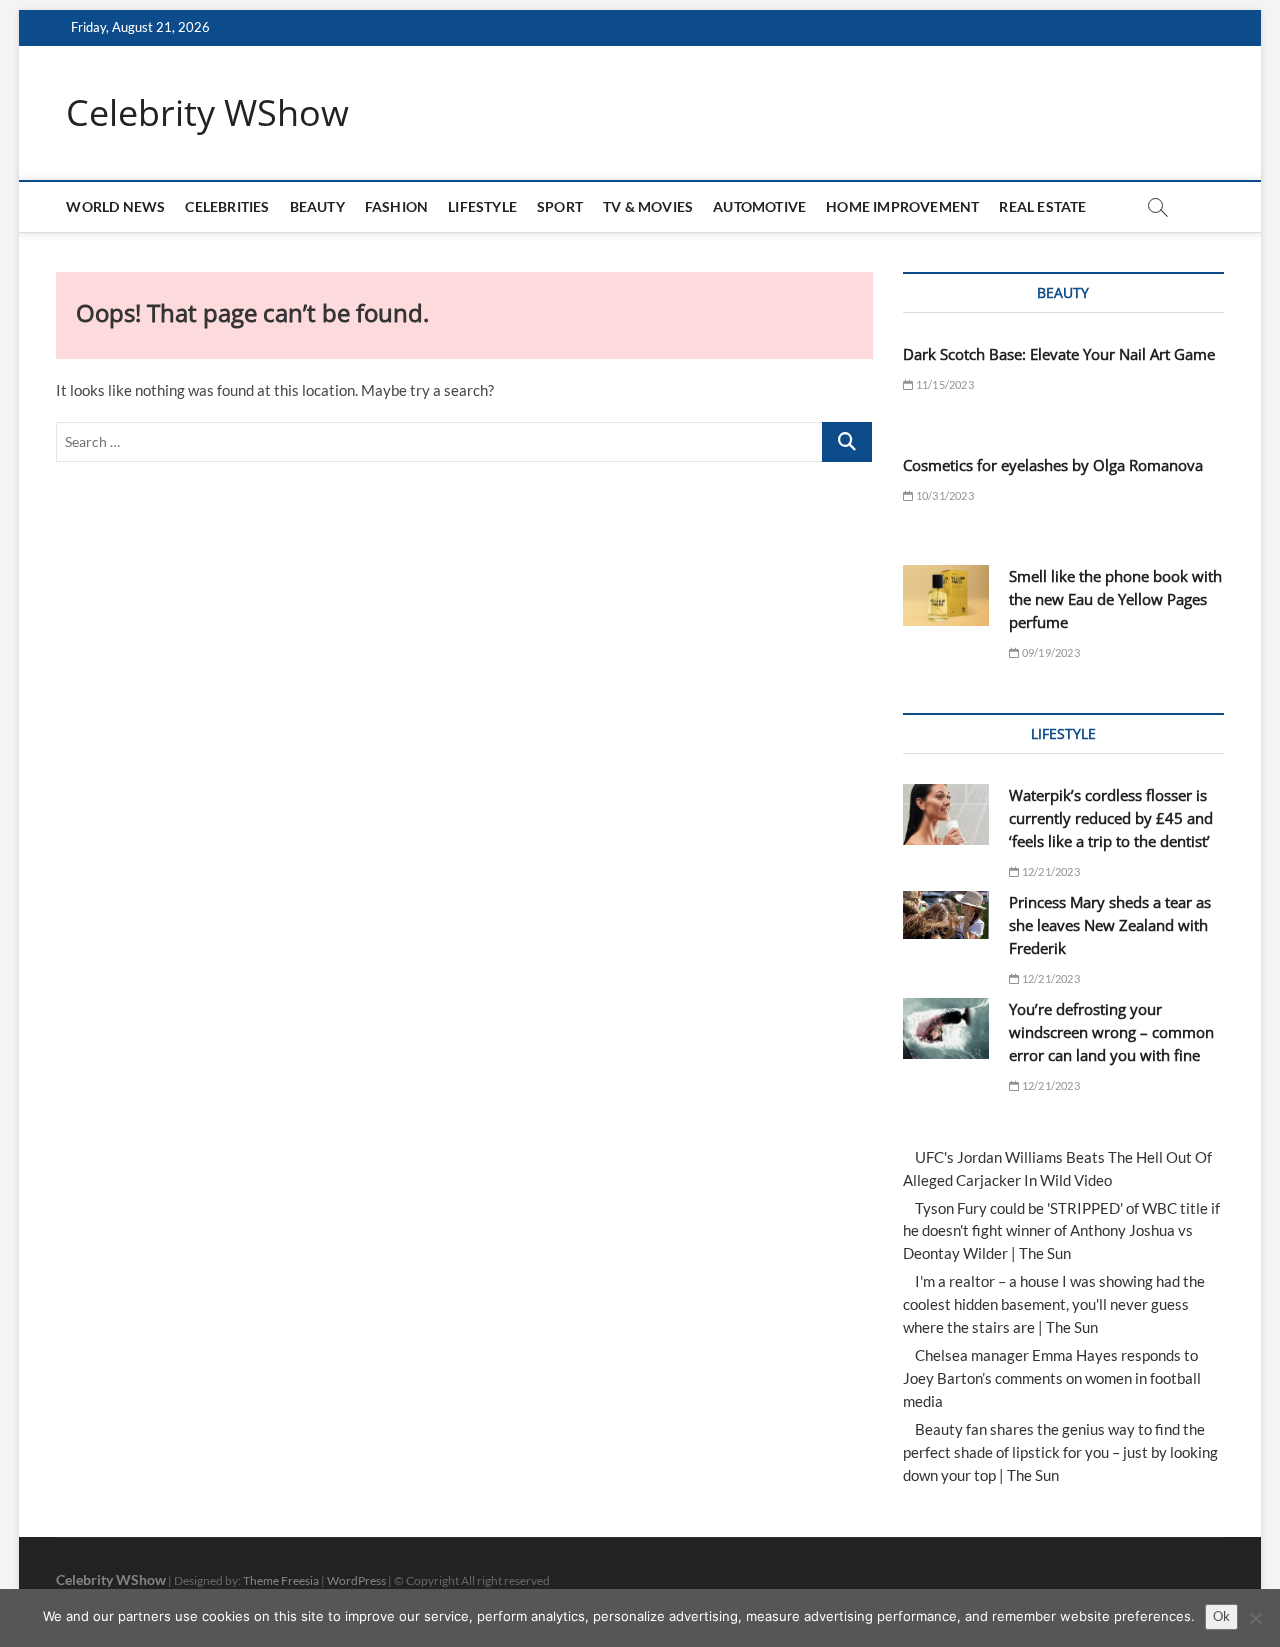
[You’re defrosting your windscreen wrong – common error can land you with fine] (946, 1028)
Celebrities (227, 206)
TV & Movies (648, 206)
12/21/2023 (1049, 871)
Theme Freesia (281, 1580)
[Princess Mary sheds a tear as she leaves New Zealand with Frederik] (946, 915)
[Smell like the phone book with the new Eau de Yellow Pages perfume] (946, 595)
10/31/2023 (943, 495)
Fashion (396, 206)
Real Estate (1042, 206)
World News (115, 206)
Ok (1221, 1616)
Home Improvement (902, 206)
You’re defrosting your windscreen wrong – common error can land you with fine (1111, 1032)
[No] (1255, 1618)
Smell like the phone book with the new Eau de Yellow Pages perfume (1115, 599)
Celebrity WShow (207, 113)
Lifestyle (482, 206)
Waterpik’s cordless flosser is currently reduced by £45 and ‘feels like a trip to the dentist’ (1111, 818)
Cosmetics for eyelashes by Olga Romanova (1053, 465)
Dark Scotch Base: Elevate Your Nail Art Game (1059, 354)
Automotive (759, 206)
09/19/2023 (1049, 652)
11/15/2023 (943, 384)
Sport (560, 206)
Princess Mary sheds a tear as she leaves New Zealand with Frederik (1110, 925)
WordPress (356, 1580)
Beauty (317, 206)
